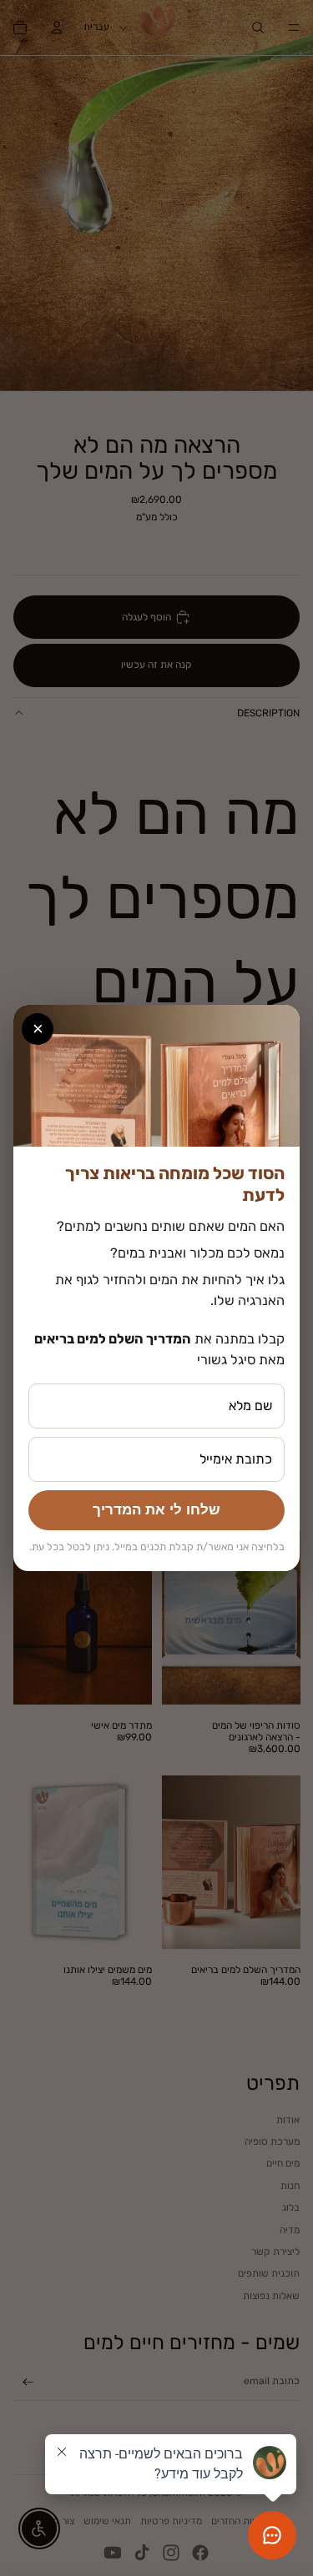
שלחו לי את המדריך (156, 1510)
